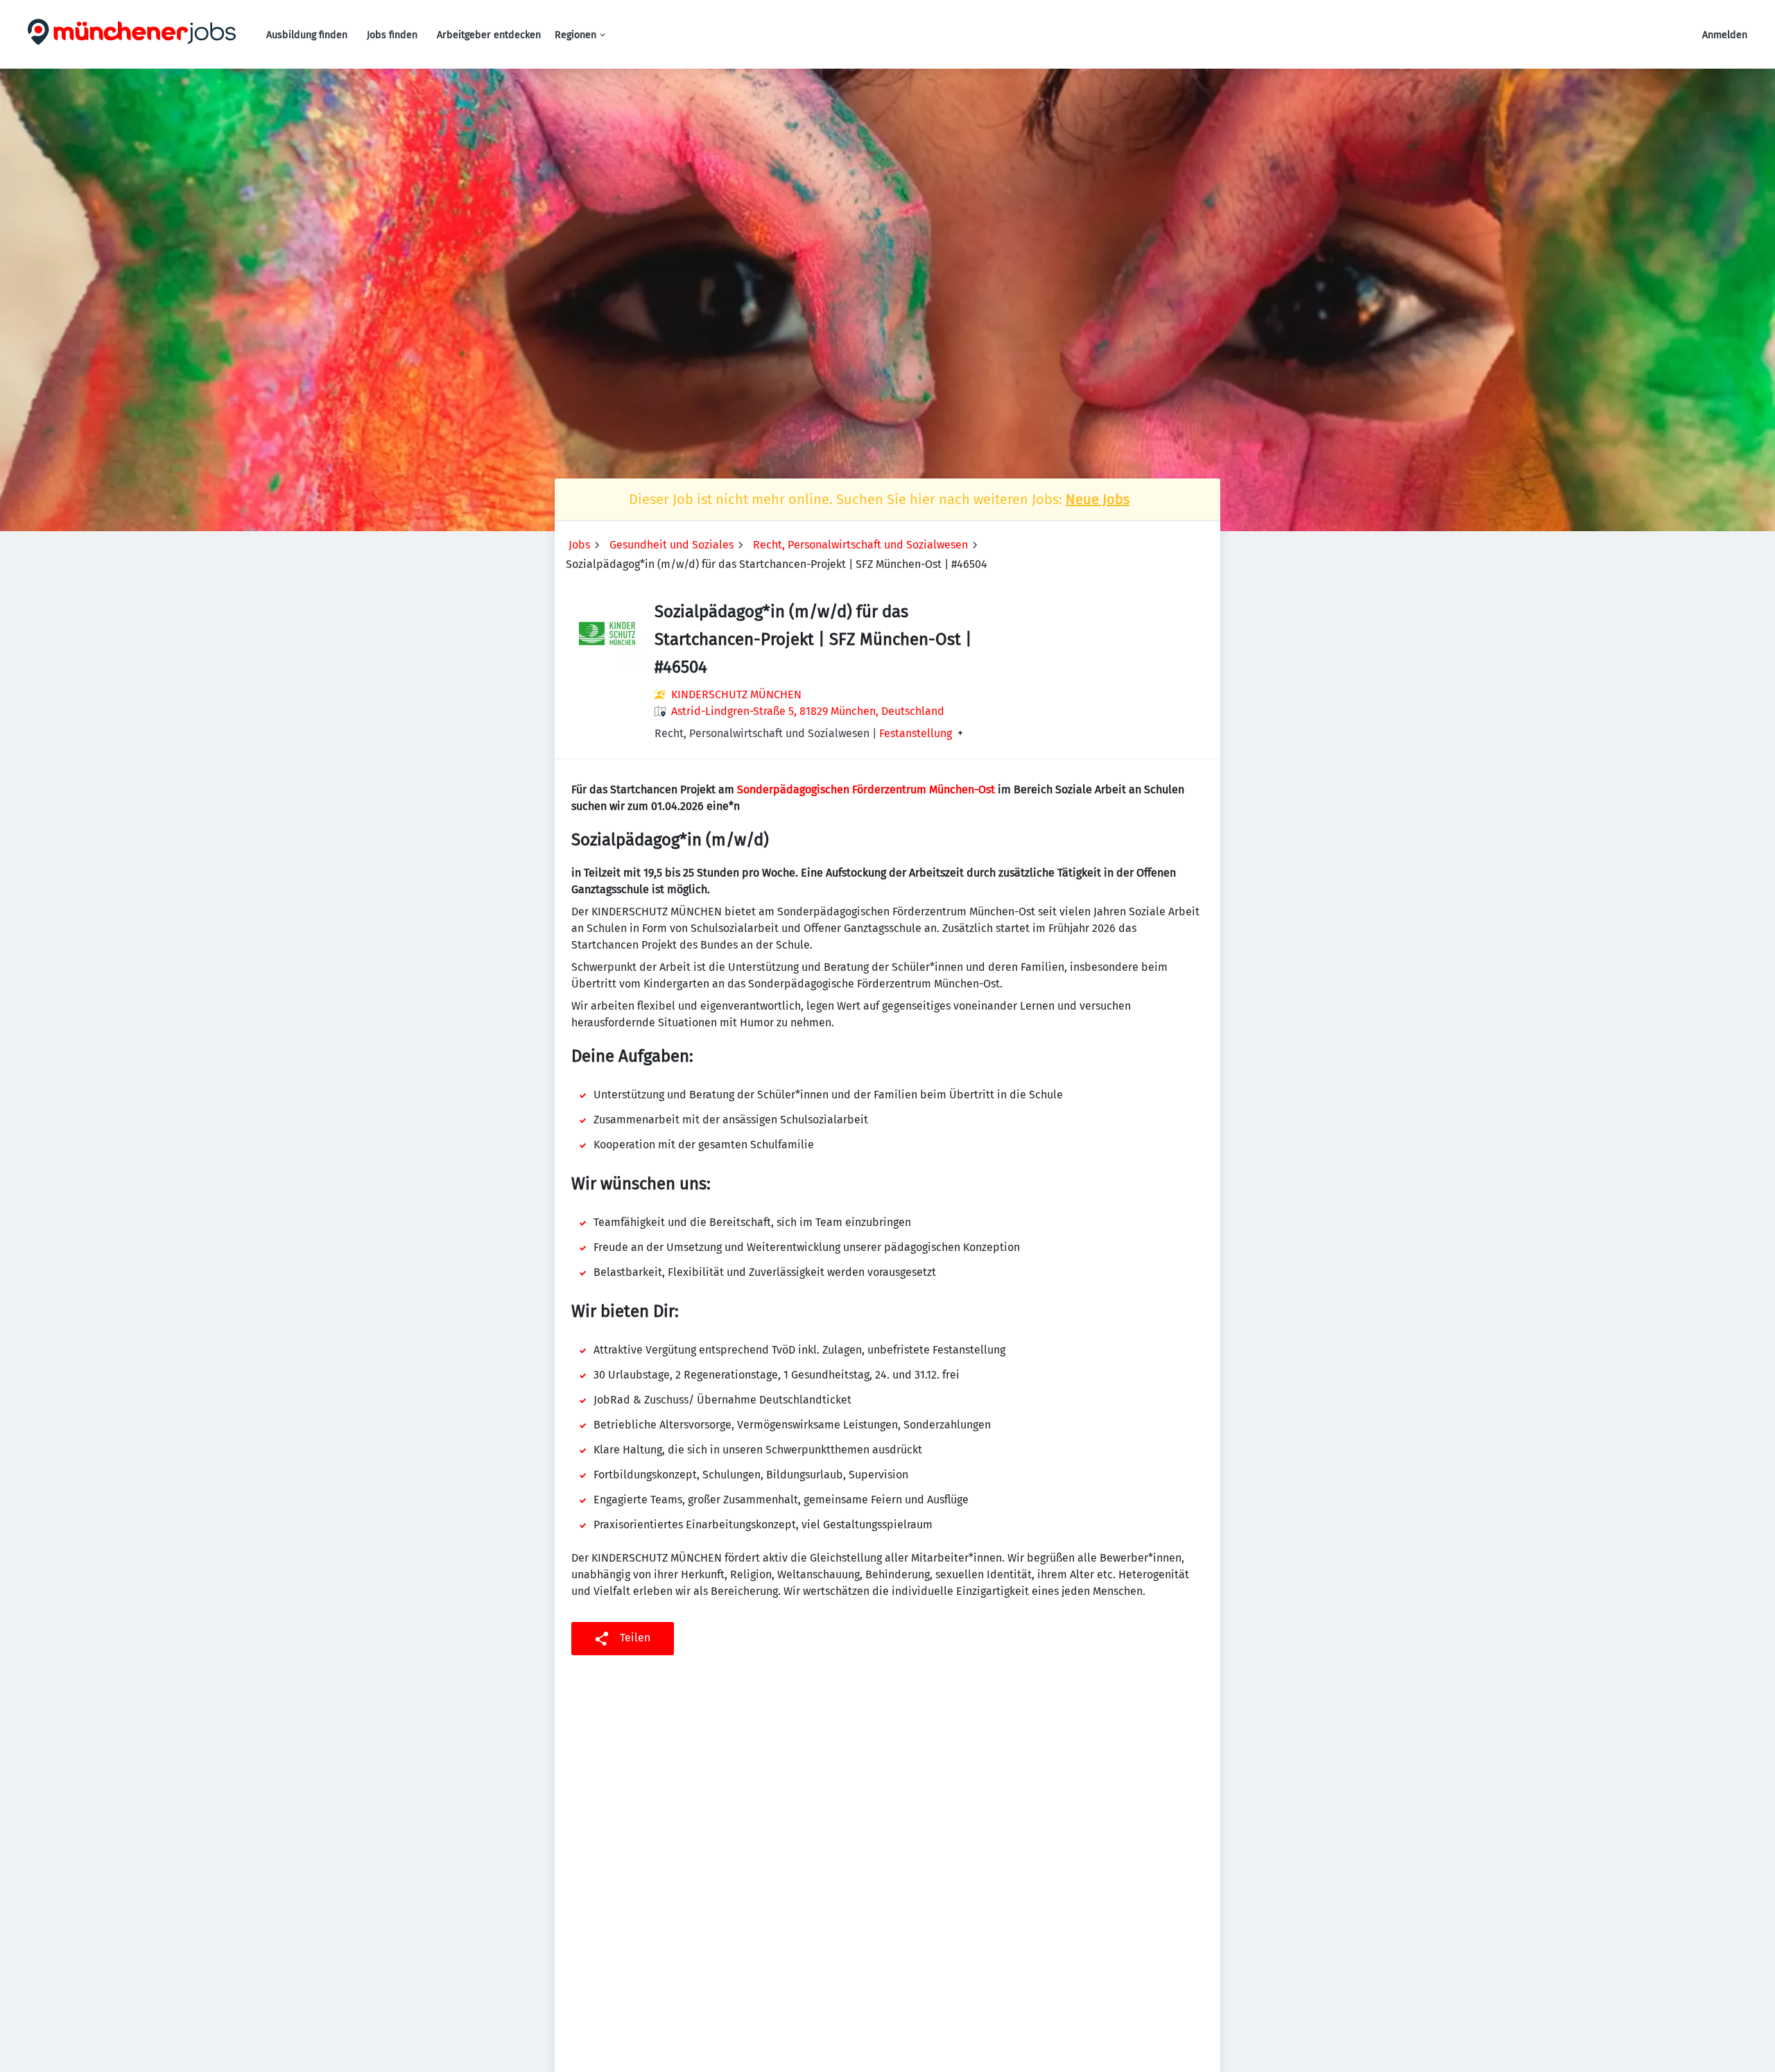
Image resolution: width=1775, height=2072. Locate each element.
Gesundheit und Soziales (672, 545)
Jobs (579, 545)
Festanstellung (916, 734)
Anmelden (1725, 35)
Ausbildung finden (307, 35)
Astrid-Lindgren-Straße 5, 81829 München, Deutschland (808, 711)
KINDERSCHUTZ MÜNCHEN (736, 694)
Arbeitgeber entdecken (489, 35)
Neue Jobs (1098, 499)
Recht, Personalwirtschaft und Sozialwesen (860, 545)
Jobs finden (392, 35)
